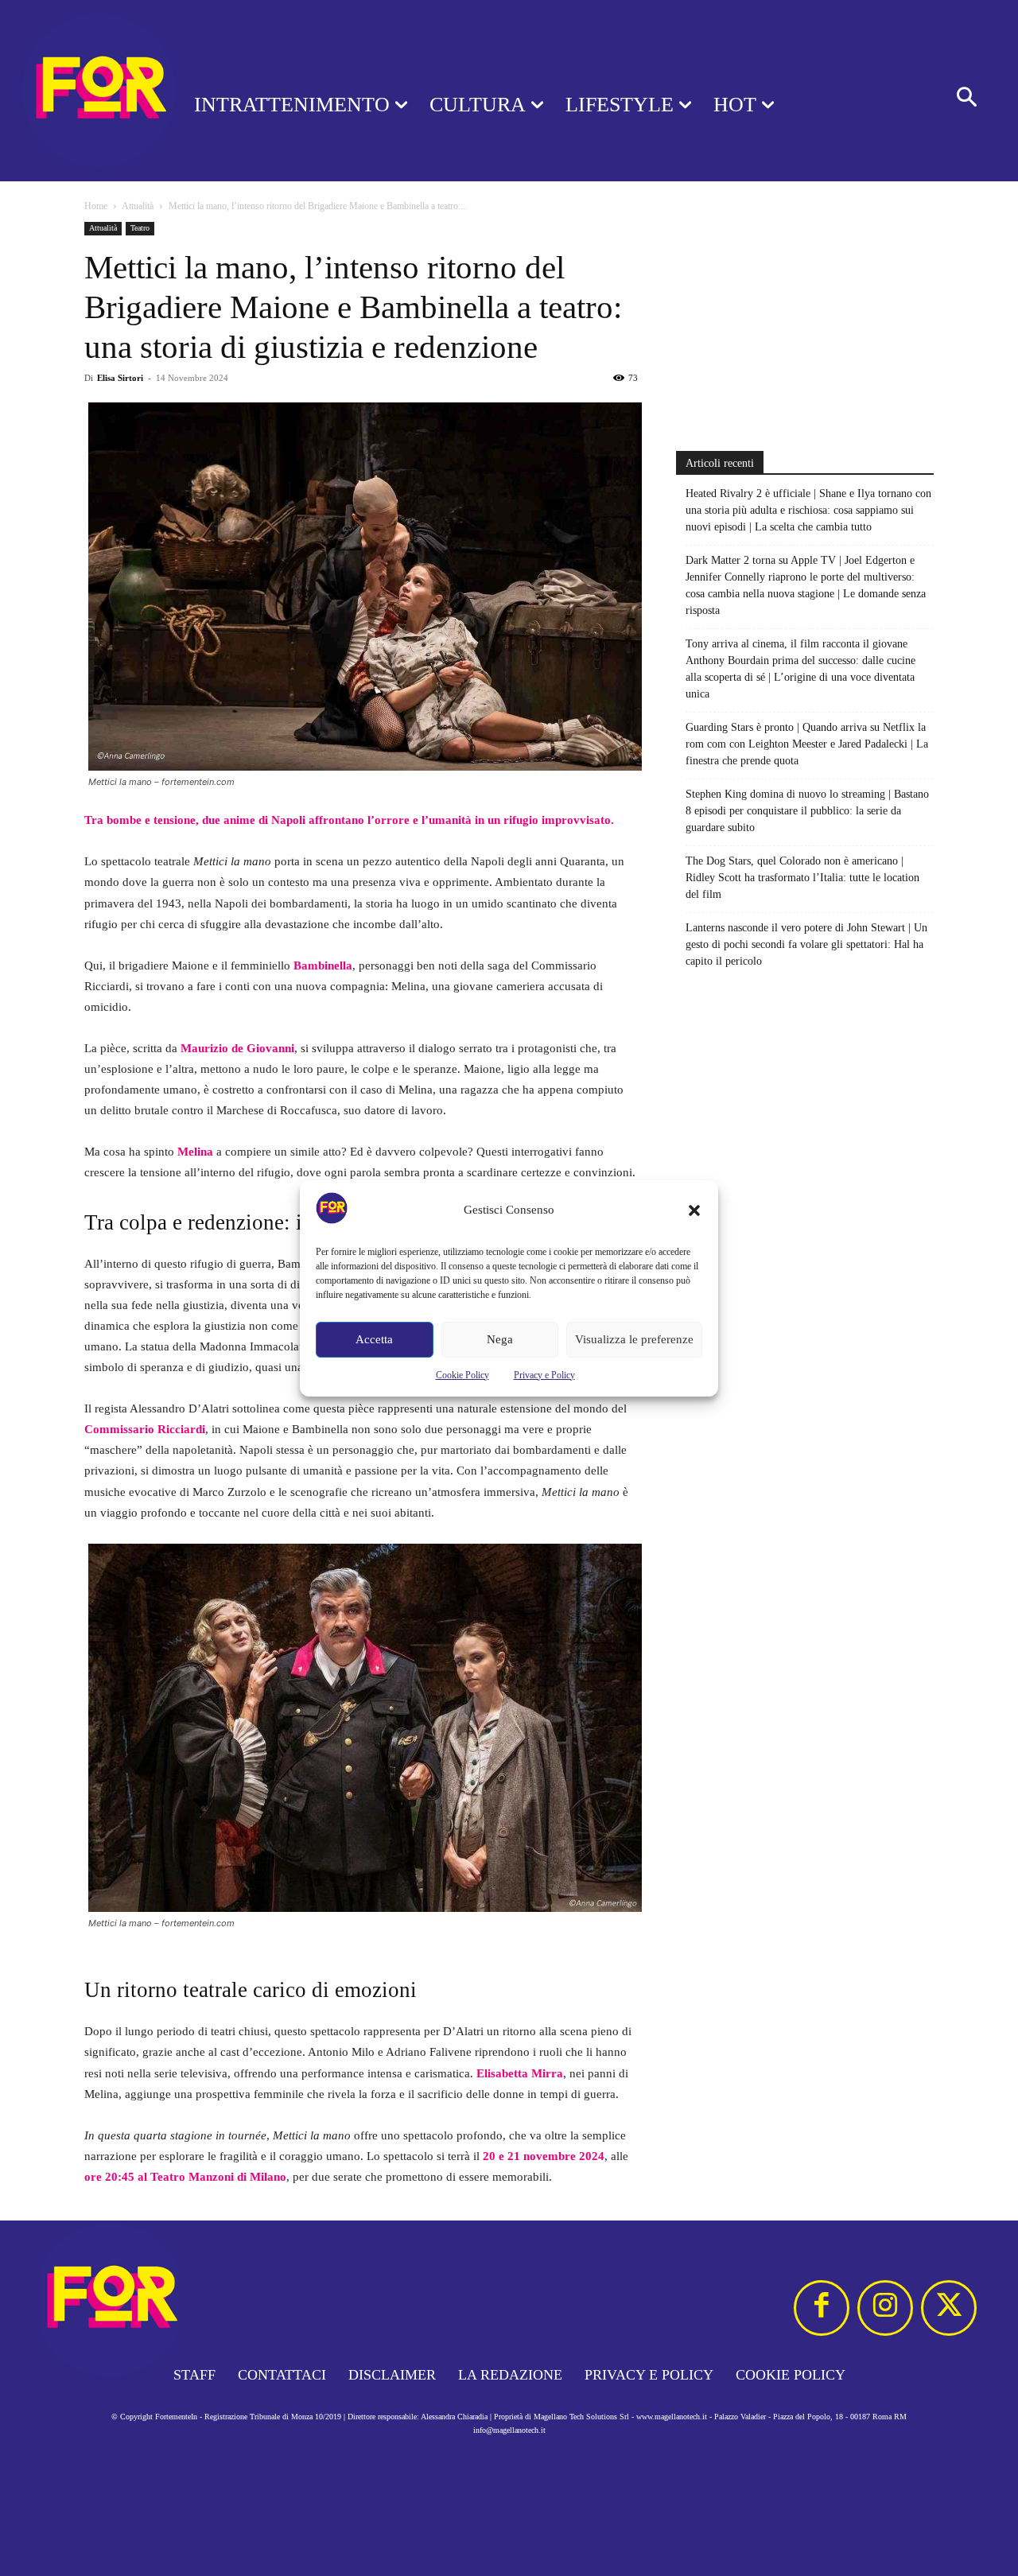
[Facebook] (822, 2308)
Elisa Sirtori (120, 378)
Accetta (374, 1339)
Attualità (138, 206)
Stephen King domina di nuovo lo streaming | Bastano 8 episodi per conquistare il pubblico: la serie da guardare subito (807, 811)
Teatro (140, 228)
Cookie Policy (462, 1375)
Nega (500, 1339)
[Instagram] (885, 2308)
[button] (694, 1210)
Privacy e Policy (544, 1375)
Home (96, 206)
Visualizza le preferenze (634, 1339)
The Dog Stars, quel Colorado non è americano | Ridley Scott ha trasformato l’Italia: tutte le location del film (802, 878)
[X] (949, 2308)
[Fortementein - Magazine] (76, 91)
